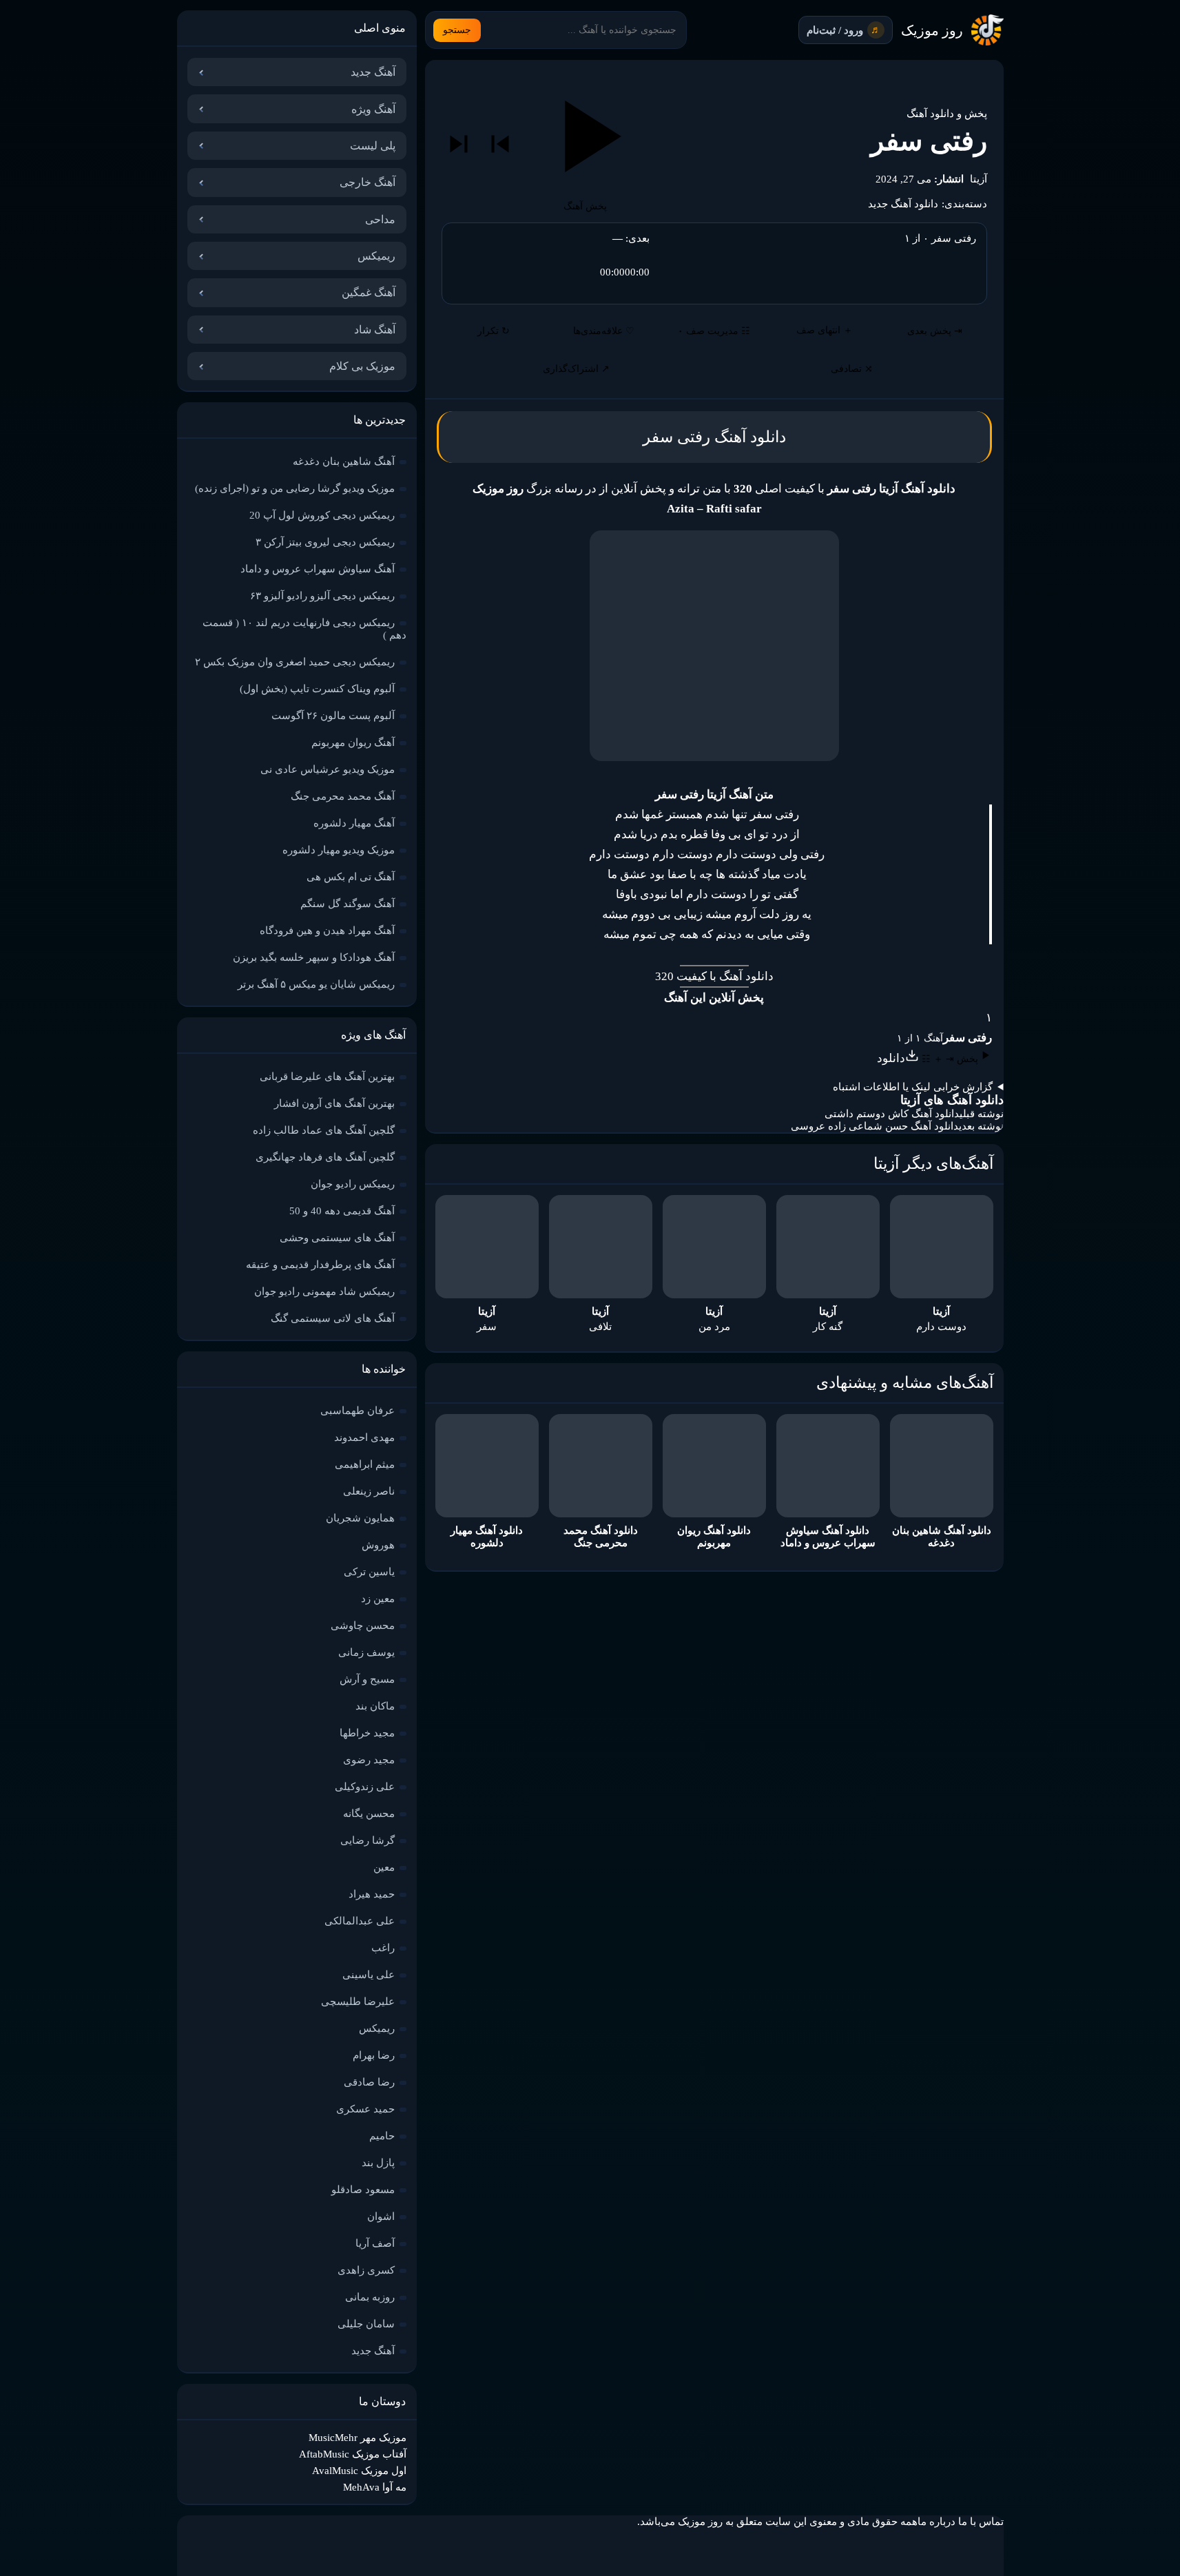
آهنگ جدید (373, 72)
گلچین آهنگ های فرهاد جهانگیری (325, 1157)
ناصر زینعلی (369, 1491)
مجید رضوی (369, 1760)
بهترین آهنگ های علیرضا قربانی (327, 1077)
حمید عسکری (365, 2109)
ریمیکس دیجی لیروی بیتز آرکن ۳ (325, 542)
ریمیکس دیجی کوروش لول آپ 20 (322, 515)
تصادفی (852, 369)
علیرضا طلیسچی (358, 2002)
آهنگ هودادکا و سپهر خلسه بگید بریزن (314, 957)
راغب (383, 1948)
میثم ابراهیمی (365, 1464)
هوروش (378, 1545)
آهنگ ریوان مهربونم (353, 742)
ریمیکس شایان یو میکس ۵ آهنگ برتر (316, 984)
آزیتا (979, 179)
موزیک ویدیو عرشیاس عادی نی (328, 769)
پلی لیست (373, 146)
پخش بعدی (935, 331)
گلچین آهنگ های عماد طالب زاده (324, 1130)
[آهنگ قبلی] (500, 144)
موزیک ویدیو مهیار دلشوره (339, 850)
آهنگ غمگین (369, 292)
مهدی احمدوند (364, 1437)
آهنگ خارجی (368, 182)
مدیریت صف (714, 331)
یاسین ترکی (369, 1572)
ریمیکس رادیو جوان (353, 1184)
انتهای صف (825, 330)
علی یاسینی (369, 1975)
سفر (760, 814)
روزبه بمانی (370, 2297)
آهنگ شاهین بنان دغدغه (344, 461)
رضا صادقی (369, 2082)
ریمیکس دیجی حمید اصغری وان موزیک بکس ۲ (295, 662)
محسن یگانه (369, 1814)
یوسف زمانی (366, 1652)
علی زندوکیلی (365, 1787)
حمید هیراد (372, 1894)
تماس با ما (981, 2522)
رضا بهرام (374, 2055)
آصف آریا (375, 2243)
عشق (632, 874)
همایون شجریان (360, 1518)
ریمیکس (376, 256)
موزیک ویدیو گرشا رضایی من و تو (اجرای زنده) (295, 488)
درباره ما (936, 2522)
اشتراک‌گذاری (576, 369)
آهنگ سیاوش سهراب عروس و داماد (318, 569)
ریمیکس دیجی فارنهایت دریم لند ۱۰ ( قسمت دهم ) (304, 629)
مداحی (380, 219)
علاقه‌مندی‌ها (604, 331)
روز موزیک (932, 30)
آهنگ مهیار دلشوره (354, 823)
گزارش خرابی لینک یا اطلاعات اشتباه (913, 1087)
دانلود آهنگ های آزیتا (952, 1100)
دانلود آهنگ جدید (903, 204)
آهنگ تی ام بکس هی (351, 877)
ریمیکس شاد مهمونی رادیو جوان (324, 1291)
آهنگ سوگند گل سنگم (348, 904)
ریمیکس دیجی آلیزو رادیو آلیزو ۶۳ (322, 596)
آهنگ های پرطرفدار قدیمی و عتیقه (320, 1265)
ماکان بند (375, 1706)
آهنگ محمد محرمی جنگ (343, 796)
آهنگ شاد (375, 330)
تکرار (494, 331)
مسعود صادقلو (363, 2190)
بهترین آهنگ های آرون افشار (334, 1103)
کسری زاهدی (366, 2270)
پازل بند (378, 2163)
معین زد (378, 1599)
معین (384, 1867)
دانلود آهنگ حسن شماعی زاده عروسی (875, 1126)
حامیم (382, 2136)
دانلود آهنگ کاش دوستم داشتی (892, 1114)
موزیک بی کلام (362, 366)
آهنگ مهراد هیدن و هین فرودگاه (327, 931)
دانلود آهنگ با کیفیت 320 (714, 976)
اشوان (381, 2216)
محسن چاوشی (363, 1625)
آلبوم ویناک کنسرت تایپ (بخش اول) (317, 689)
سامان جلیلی (366, 2324)
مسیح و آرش (367, 1679)
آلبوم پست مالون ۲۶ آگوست (333, 716)
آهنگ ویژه (373, 109)
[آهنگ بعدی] (459, 144)
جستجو (457, 30)
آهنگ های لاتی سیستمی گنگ (333, 1318)
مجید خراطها (367, 1733)
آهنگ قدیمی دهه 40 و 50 (342, 1211)
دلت (768, 914)
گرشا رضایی (368, 1840)
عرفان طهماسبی (358, 1411)
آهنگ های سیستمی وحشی (337, 1238)
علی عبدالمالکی (360, 1921)
